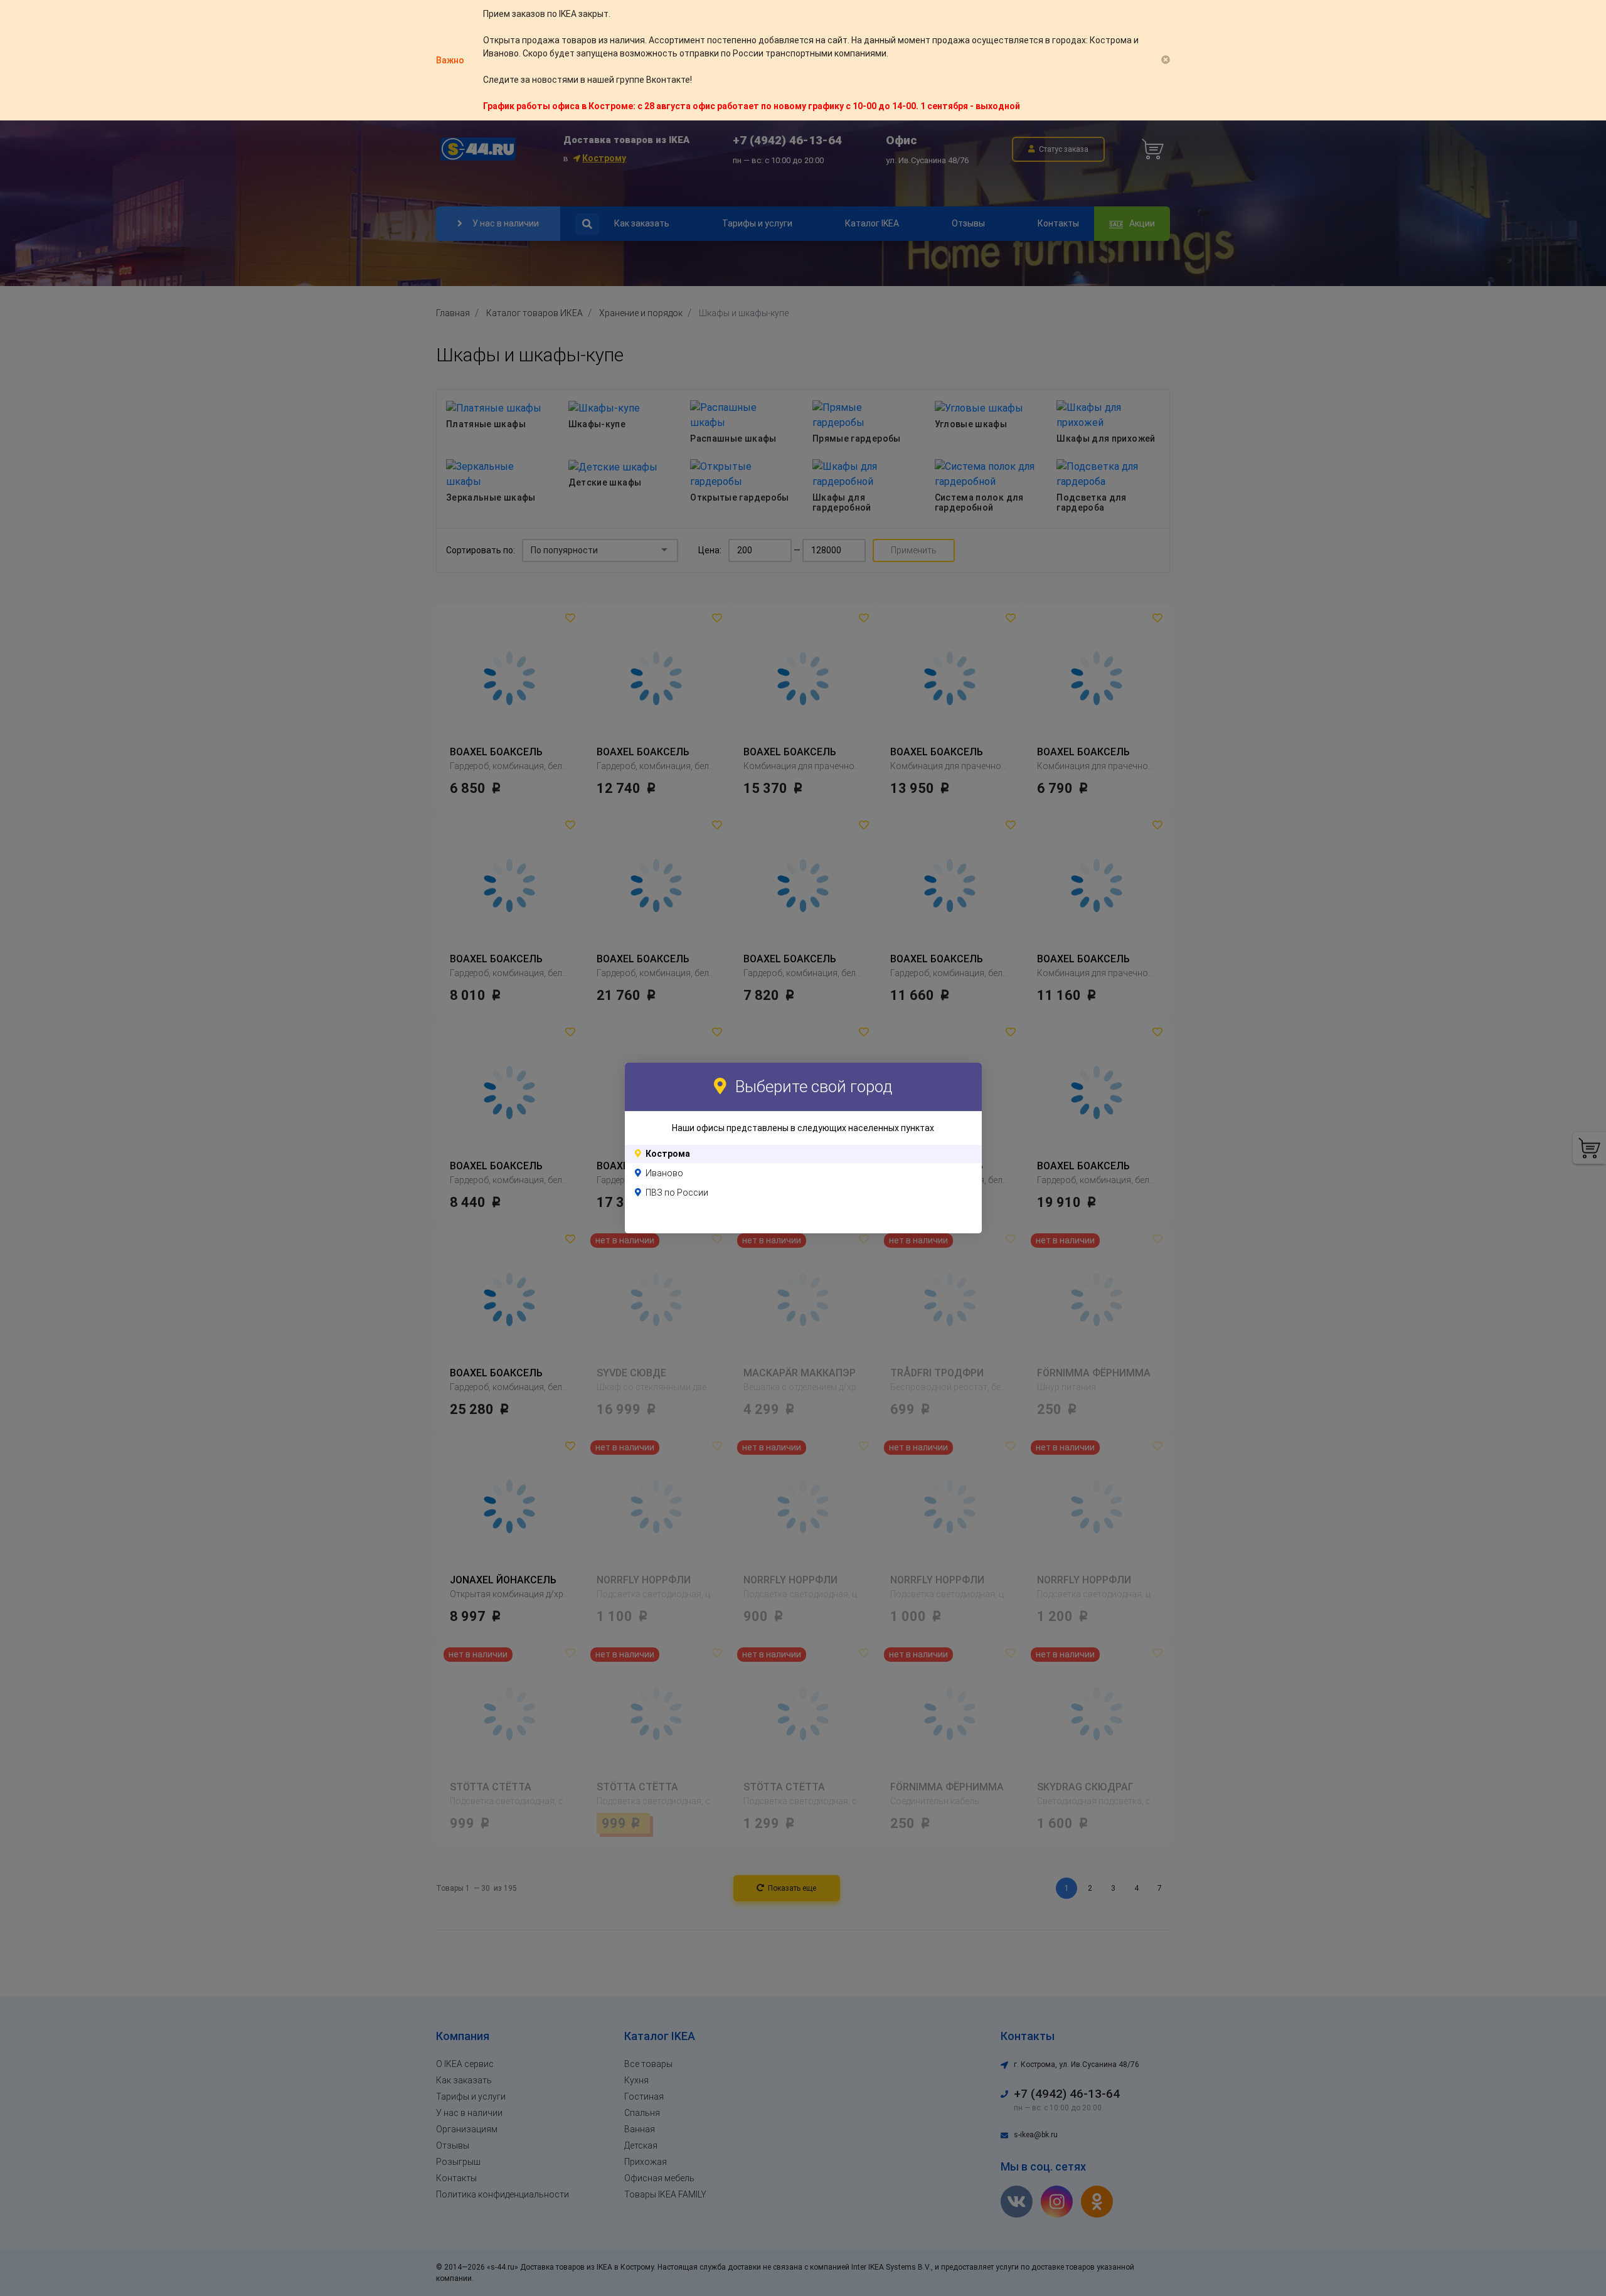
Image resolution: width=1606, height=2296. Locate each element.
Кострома (668, 1154)
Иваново (664, 1173)
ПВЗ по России (677, 1193)
